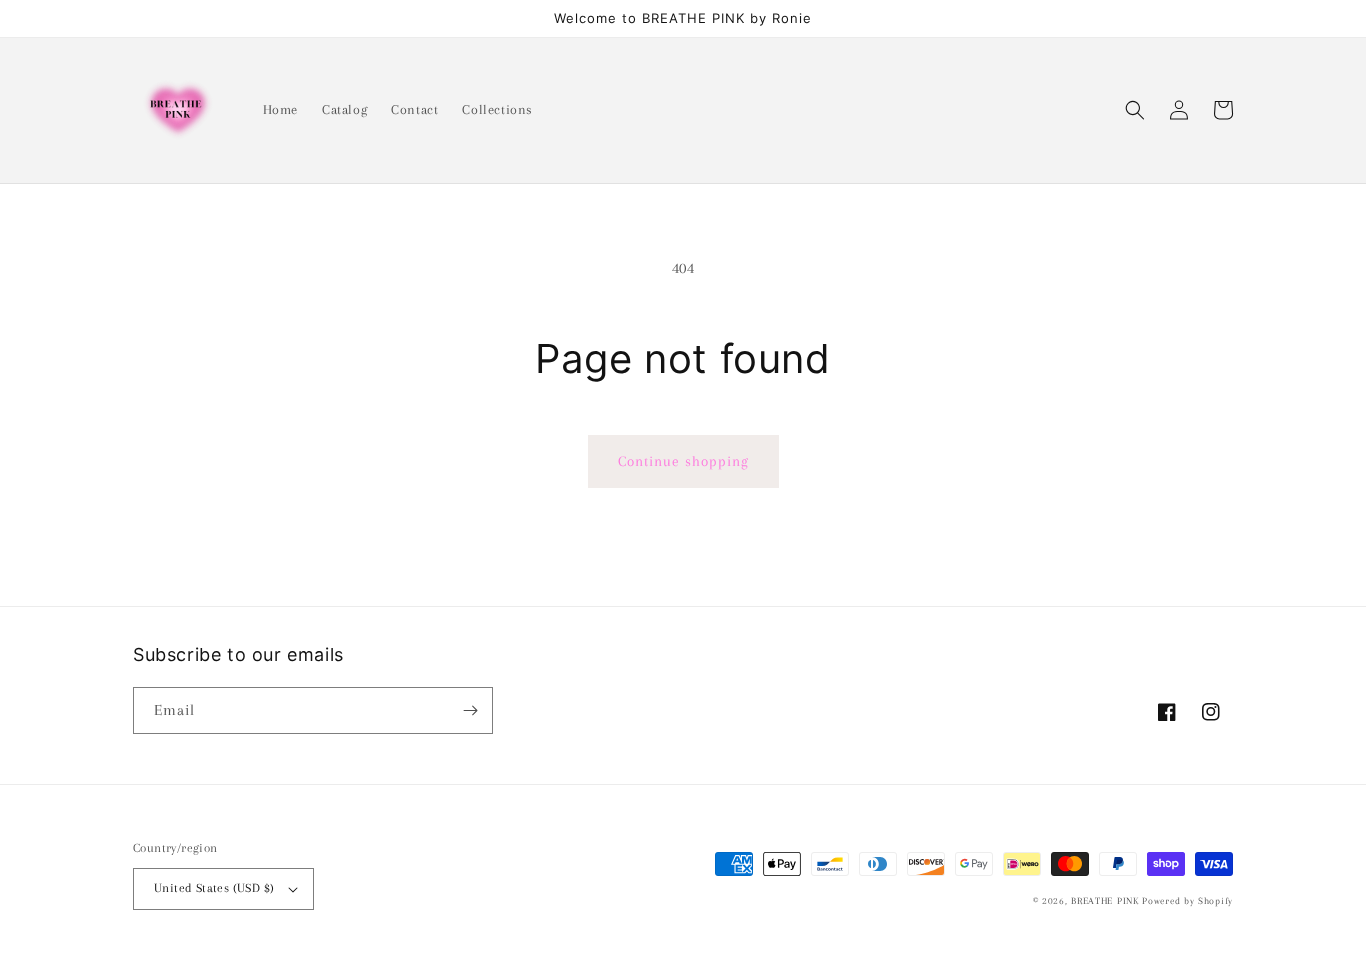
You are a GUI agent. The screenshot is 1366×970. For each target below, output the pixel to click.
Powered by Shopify (1187, 900)
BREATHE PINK (1106, 900)
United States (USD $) (214, 888)
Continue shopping (683, 461)
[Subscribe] (470, 710)
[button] (1135, 110)
